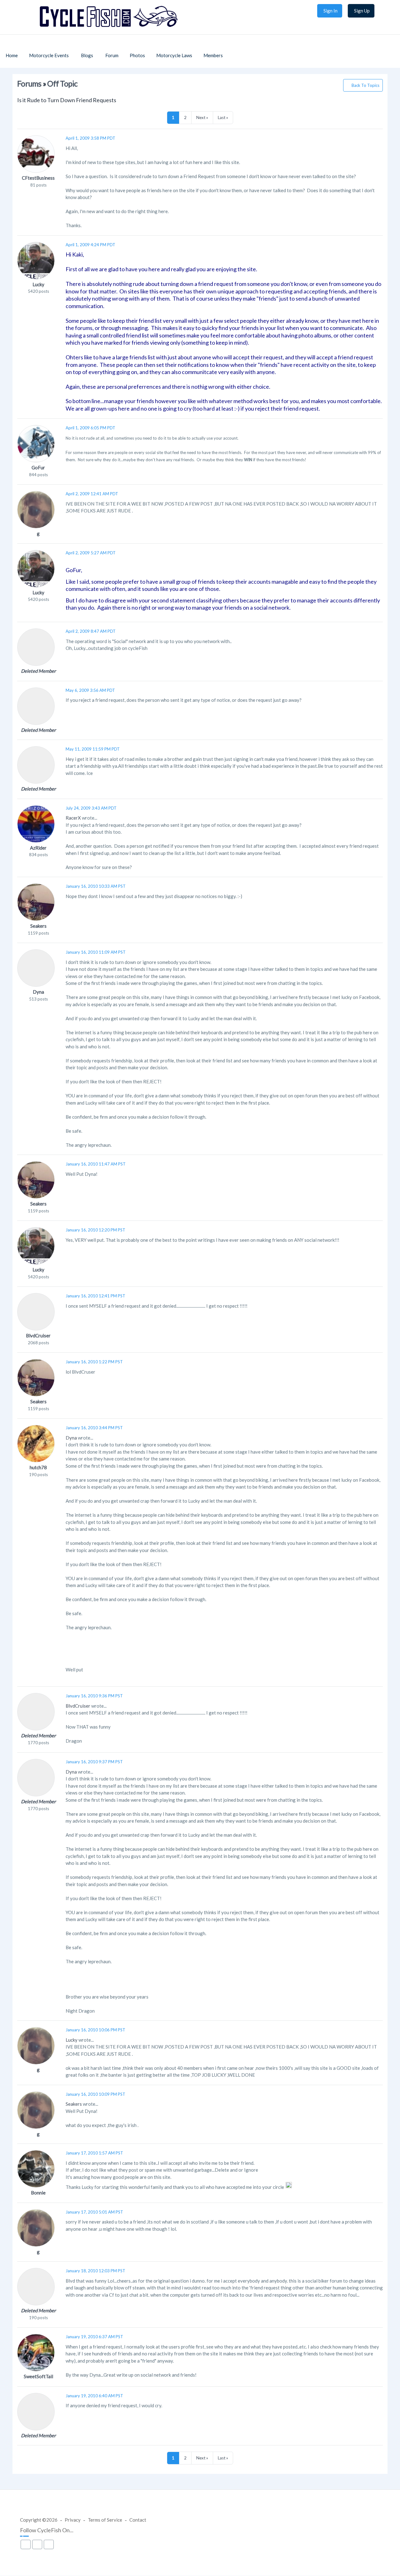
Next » (202, 117)
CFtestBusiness (38, 178)
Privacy (73, 2520)
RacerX (73, 818)
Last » (223, 117)
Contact (138, 2520)
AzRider (38, 848)
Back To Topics (365, 85)
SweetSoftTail (38, 2376)
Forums (29, 84)
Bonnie (38, 2193)
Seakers (38, 926)
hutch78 (38, 1467)
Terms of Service (105, 2520)
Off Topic (62, 84)
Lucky (38, 284)
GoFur (38, 467)
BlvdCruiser (38, 1335)
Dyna (38, 992)
